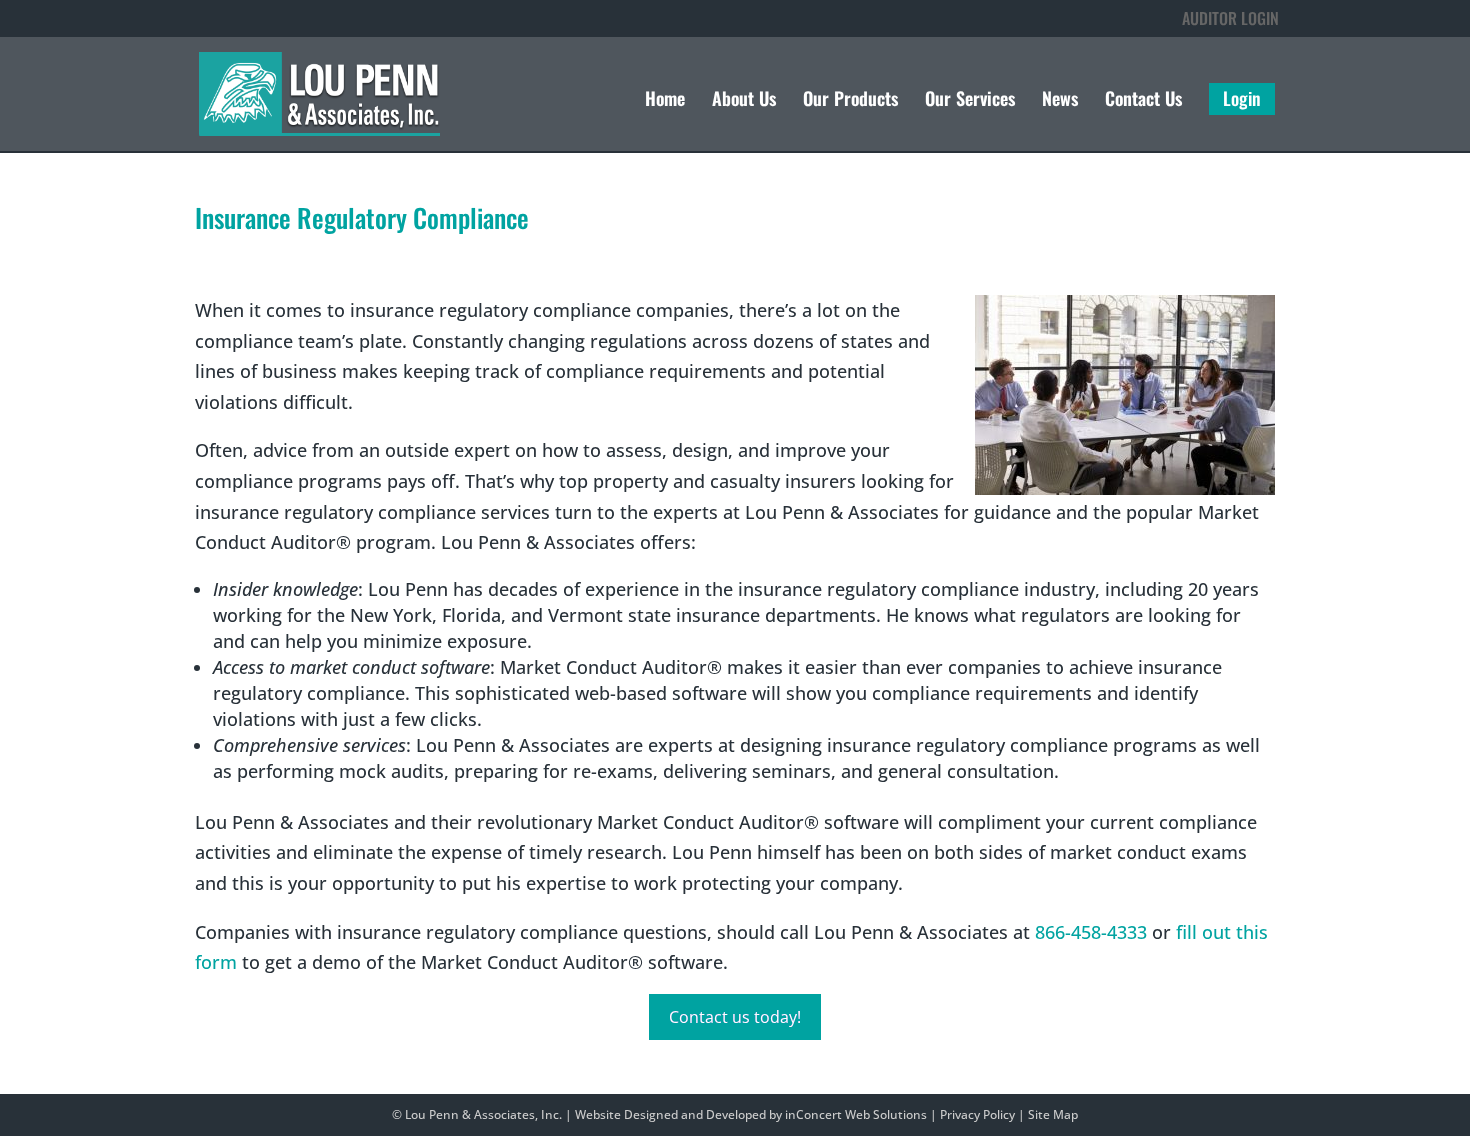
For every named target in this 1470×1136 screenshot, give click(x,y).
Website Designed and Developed (670, 1114)
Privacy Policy (977, 1114)
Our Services (970, 101)
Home (665, 101)
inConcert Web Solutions (856, 1114)
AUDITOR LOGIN (1230, 18)
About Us (744, 101)
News (1060, 101)
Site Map (1053, 1114)
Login (1242, 99)
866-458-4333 (1091, 932)
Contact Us (1143, 101)
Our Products (850, 101)
